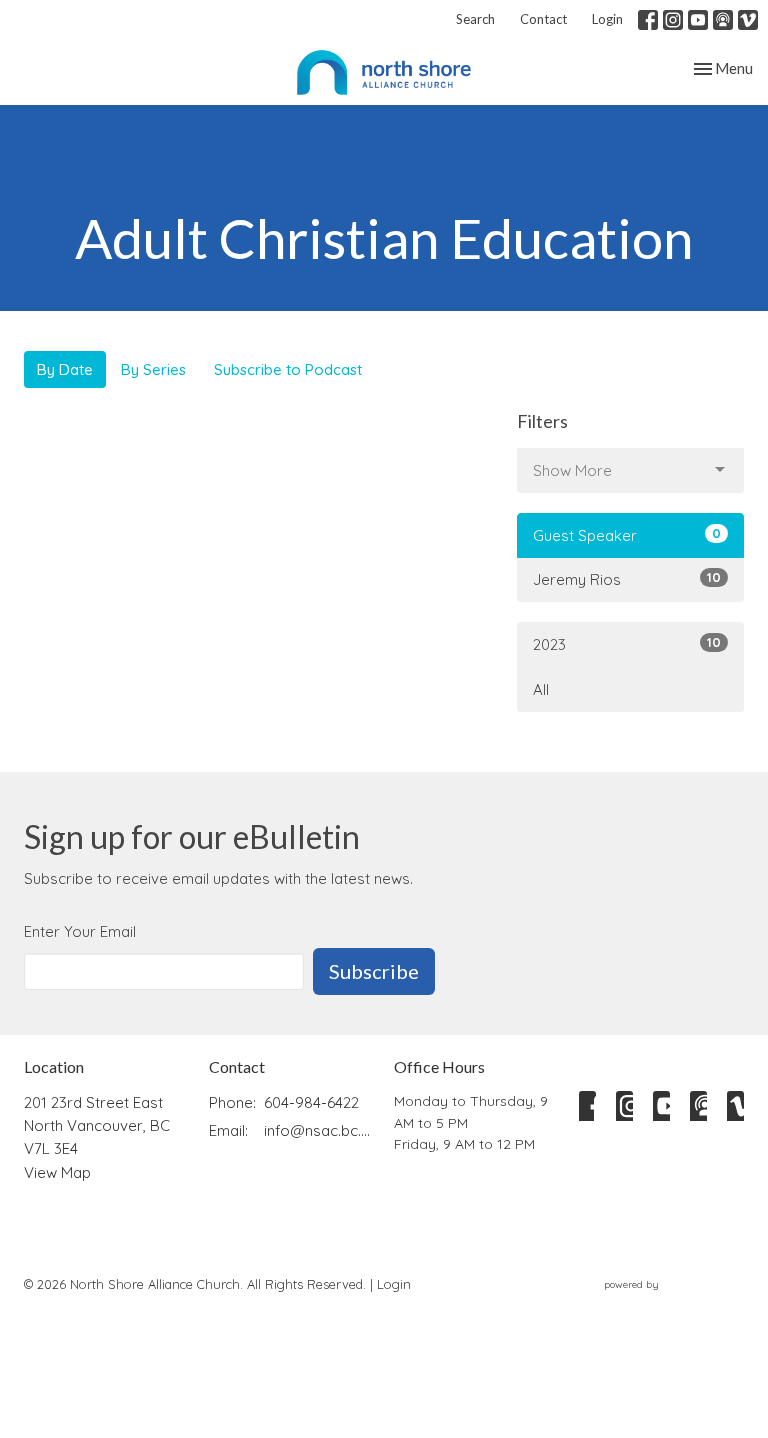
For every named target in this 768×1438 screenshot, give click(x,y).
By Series (153, 369)
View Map (57, 1172)
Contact (543, 19)
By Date (65, 369)
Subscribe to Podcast (288, 369)
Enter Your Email (80, 931)
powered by (662, 1301)
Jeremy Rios (627, 579)
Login (607, 19)
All (541, 689)
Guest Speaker (627, 535)
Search (475, 19)
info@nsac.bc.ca (319, 1130)
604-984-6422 (311, 1102)
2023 (627, 644)
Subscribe (374, 971)
